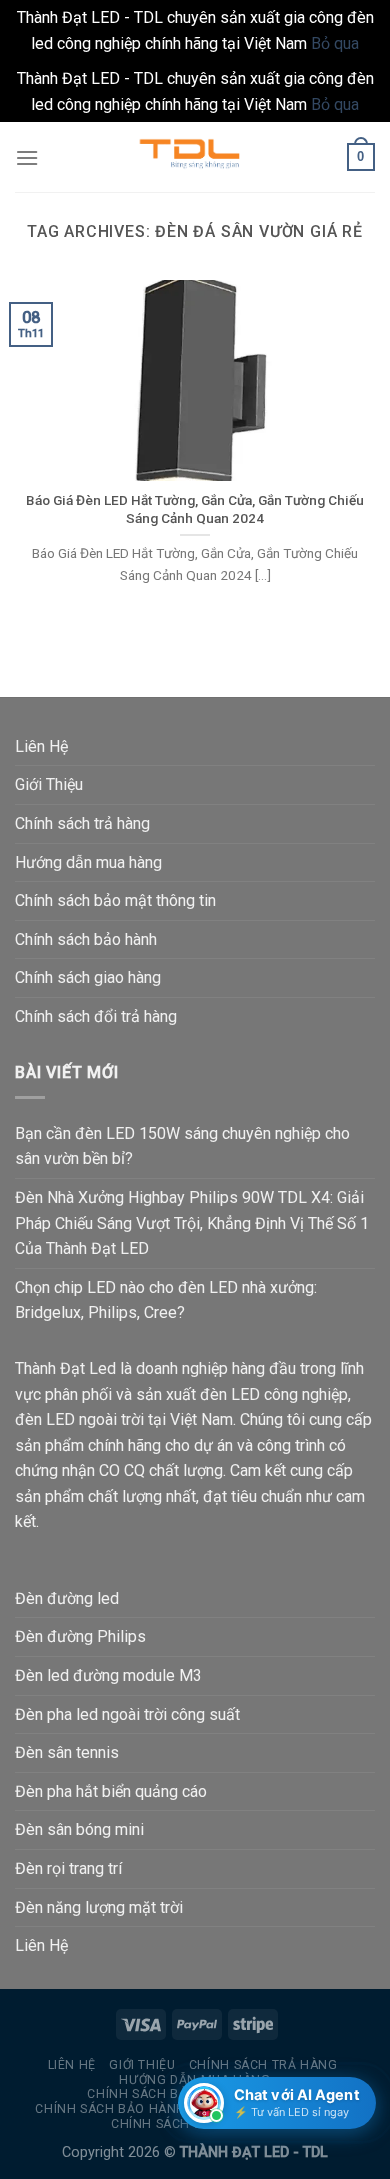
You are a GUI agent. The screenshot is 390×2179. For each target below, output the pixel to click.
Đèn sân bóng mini (79, 1829)
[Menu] (27, 157)
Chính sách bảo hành (86, 939)
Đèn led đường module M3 (108, 1675)
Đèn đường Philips (80, 1636)
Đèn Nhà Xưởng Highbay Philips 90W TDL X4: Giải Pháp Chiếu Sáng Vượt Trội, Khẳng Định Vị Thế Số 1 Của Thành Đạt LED (192, 1223)
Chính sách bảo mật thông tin (115, 900)
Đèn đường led (67, 1598)
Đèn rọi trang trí (68, 1868)
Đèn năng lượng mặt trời (99, 1907)
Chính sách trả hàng (82, 823)
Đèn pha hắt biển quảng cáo (111, 1791)
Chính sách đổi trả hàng (96, 1016)
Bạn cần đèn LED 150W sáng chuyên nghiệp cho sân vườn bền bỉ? (182, 1146)
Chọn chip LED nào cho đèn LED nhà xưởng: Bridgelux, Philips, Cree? (166, 1300)
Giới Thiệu (49, 784)
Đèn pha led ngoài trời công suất (127, 1714)
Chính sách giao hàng (88, 977)
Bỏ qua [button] (335, 43)
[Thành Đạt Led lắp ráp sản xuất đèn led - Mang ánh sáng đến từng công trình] (195, 157)
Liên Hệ (41, 746)
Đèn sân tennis (67, 1752)
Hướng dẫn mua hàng (88, 862)
